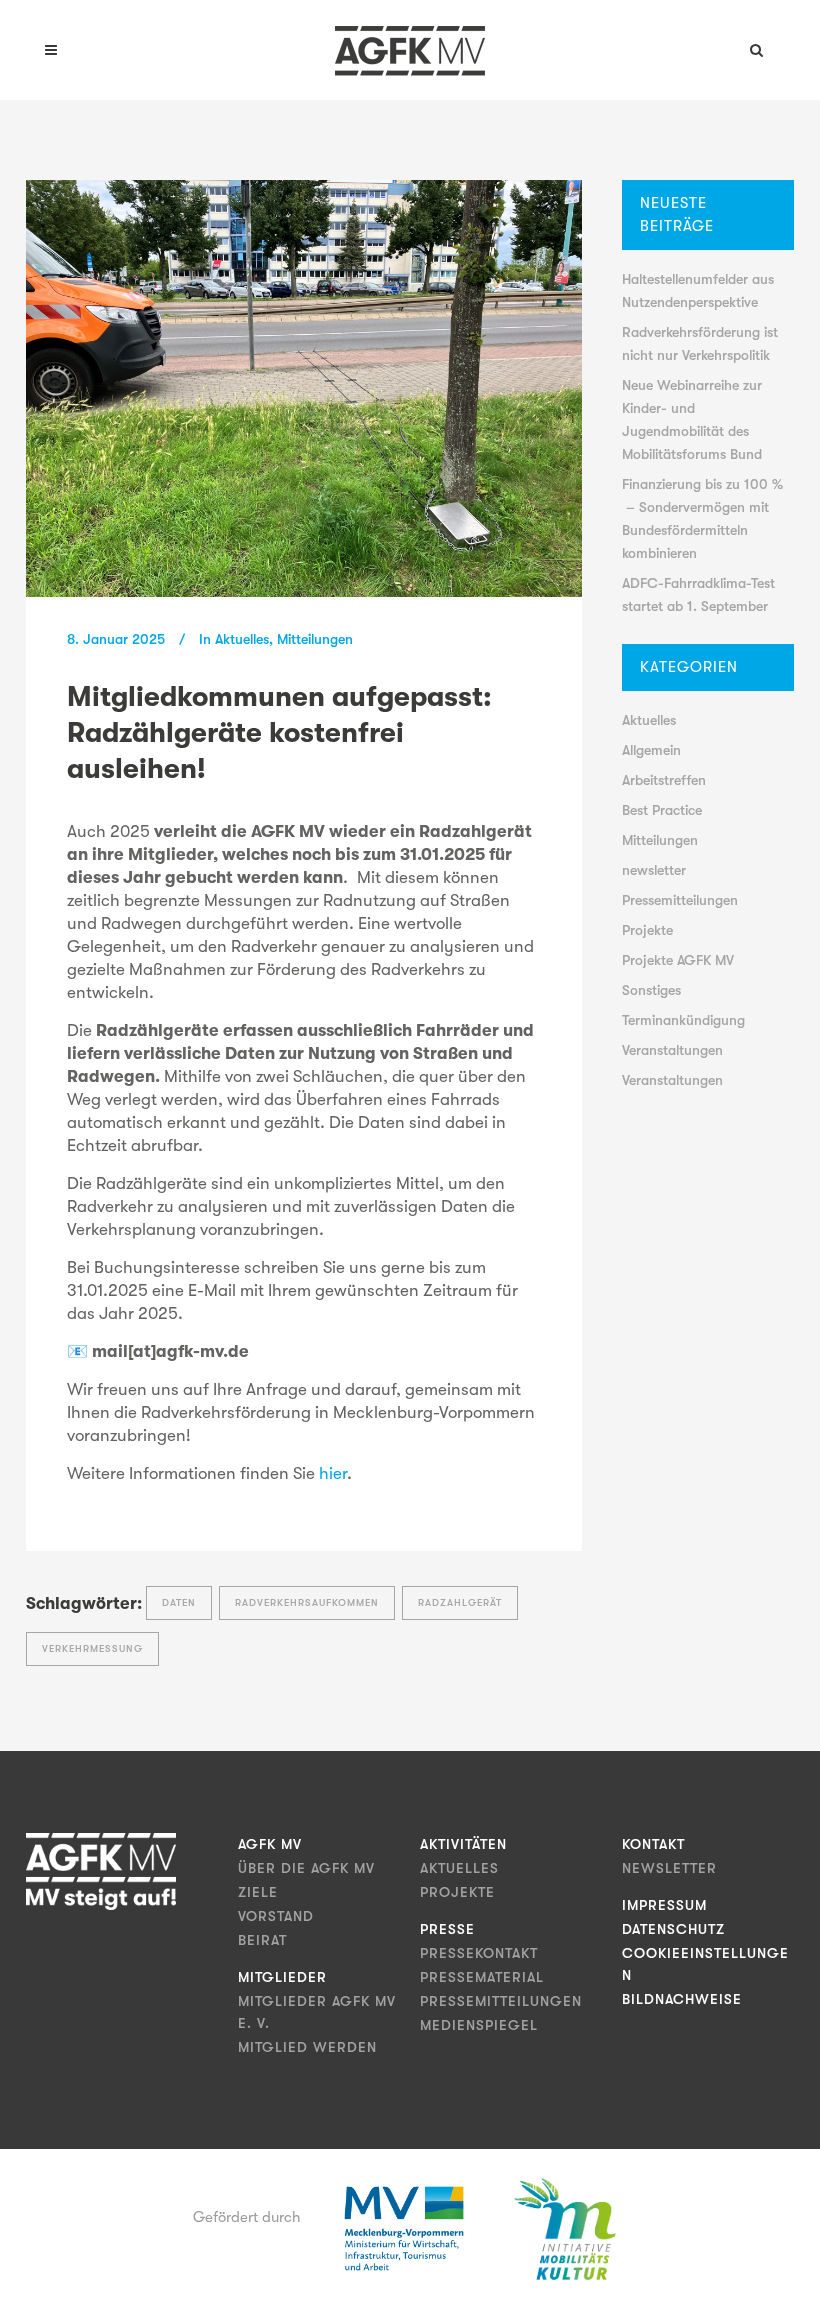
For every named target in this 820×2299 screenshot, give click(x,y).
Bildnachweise (682, 1999)
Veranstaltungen (672, 1050)
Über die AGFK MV (306, 1868)
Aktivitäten (463, 1844)
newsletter (654, 870)
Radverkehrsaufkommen (307, 1602)
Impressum (664, 1905)
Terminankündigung (683, 1020)
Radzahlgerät (460, 1602)
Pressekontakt (479, 1953)
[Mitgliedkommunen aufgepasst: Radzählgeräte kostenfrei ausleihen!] (304, 388)
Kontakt (653, 1844)
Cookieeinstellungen (705, 1964)
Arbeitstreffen (664, 780)
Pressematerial (482, 1977)
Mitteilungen (315, 639)
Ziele (258, 1892)
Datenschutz (673, 1929)
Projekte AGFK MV (678, 960)
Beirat (262, 1940)
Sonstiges (651, 990)
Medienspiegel (479, 2025)
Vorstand (276, 1916)
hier (333, 1473)
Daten (179, 1602)
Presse (447, 1929)
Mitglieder (282, 1977)
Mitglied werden (307, 2047)
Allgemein (651, 750)
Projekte (647, 930)
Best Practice (662, 810)
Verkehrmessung (92, 1648)
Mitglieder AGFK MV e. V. (317, 2012)
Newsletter (669, 1868)
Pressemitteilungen (680, 900)
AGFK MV (270, 1844)
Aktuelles (242, 639)
